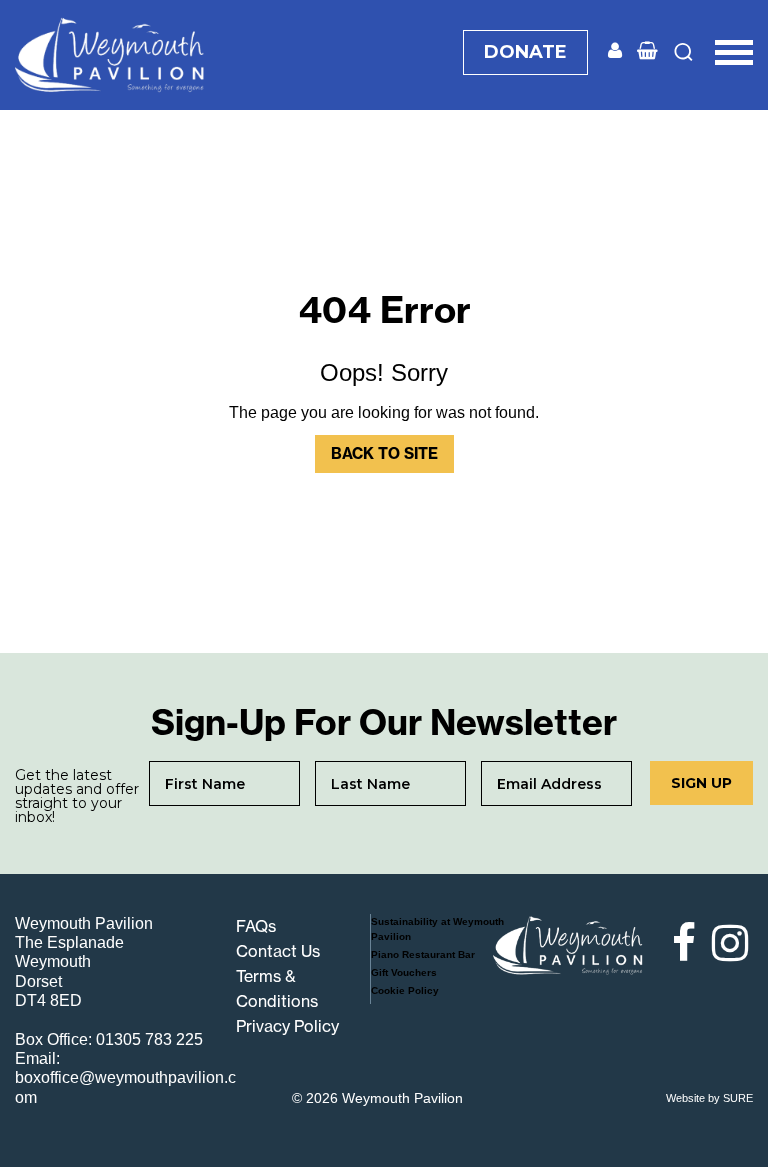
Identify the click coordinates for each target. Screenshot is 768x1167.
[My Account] (615, 51)
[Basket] (647, 51)
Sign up (701, 783)
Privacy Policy (287, 1026)
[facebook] (675, 943)
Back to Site (384, 453)
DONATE (525, 52)
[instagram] (727, 943)
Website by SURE (709, 1098)
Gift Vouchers (404, 972)
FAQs (256, 926)
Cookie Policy (405, 990)
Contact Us (278, 951)
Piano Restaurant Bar (423, 954)
